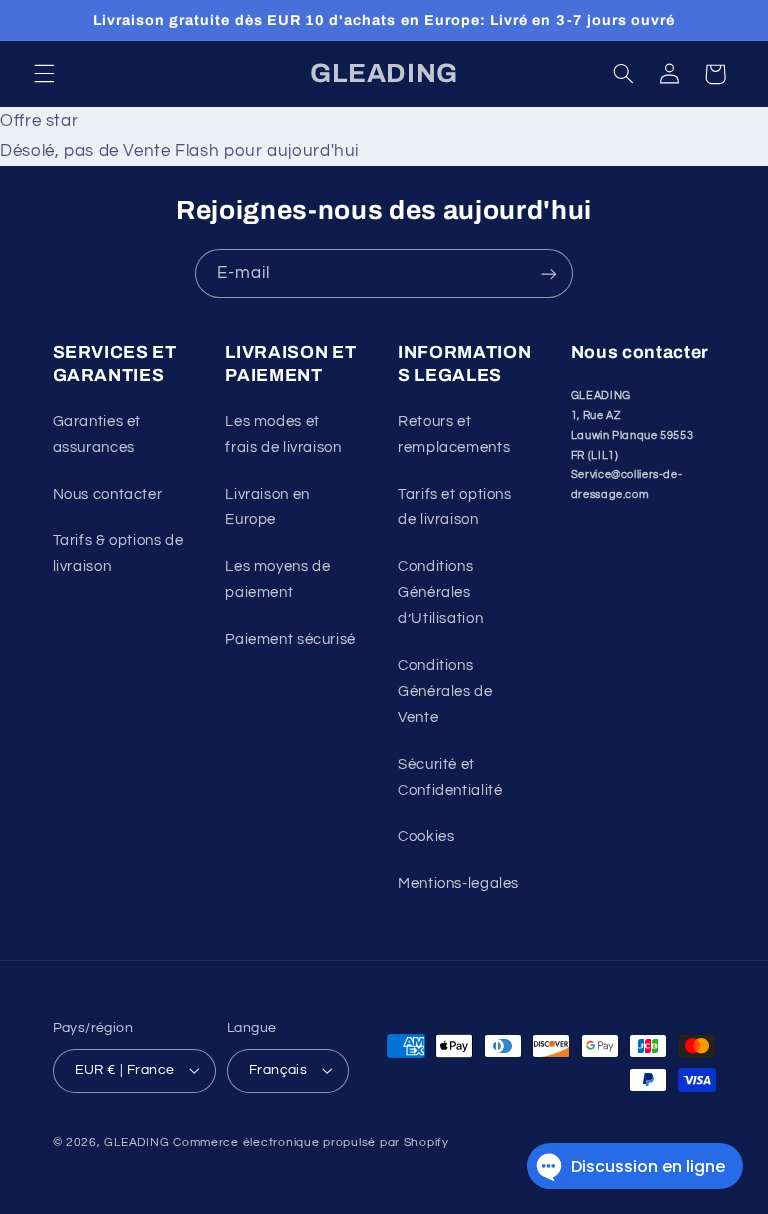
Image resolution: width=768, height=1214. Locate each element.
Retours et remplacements (454, 434)
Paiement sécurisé (290, 639)
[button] (44, 74)
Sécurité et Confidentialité (450, 777)
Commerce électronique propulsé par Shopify (311, 1142)
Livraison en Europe (267, 507)
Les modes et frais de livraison (283, 434)
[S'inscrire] (549, 273)
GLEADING (136, 1142)
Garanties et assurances (97, 434)
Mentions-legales (458, 883)
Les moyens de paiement (277, 579)
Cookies (426, 836)
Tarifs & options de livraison (118, 553)
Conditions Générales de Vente (445, 691)
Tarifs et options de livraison (455, 507)
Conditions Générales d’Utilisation (440, 592)
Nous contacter (108, 494)
